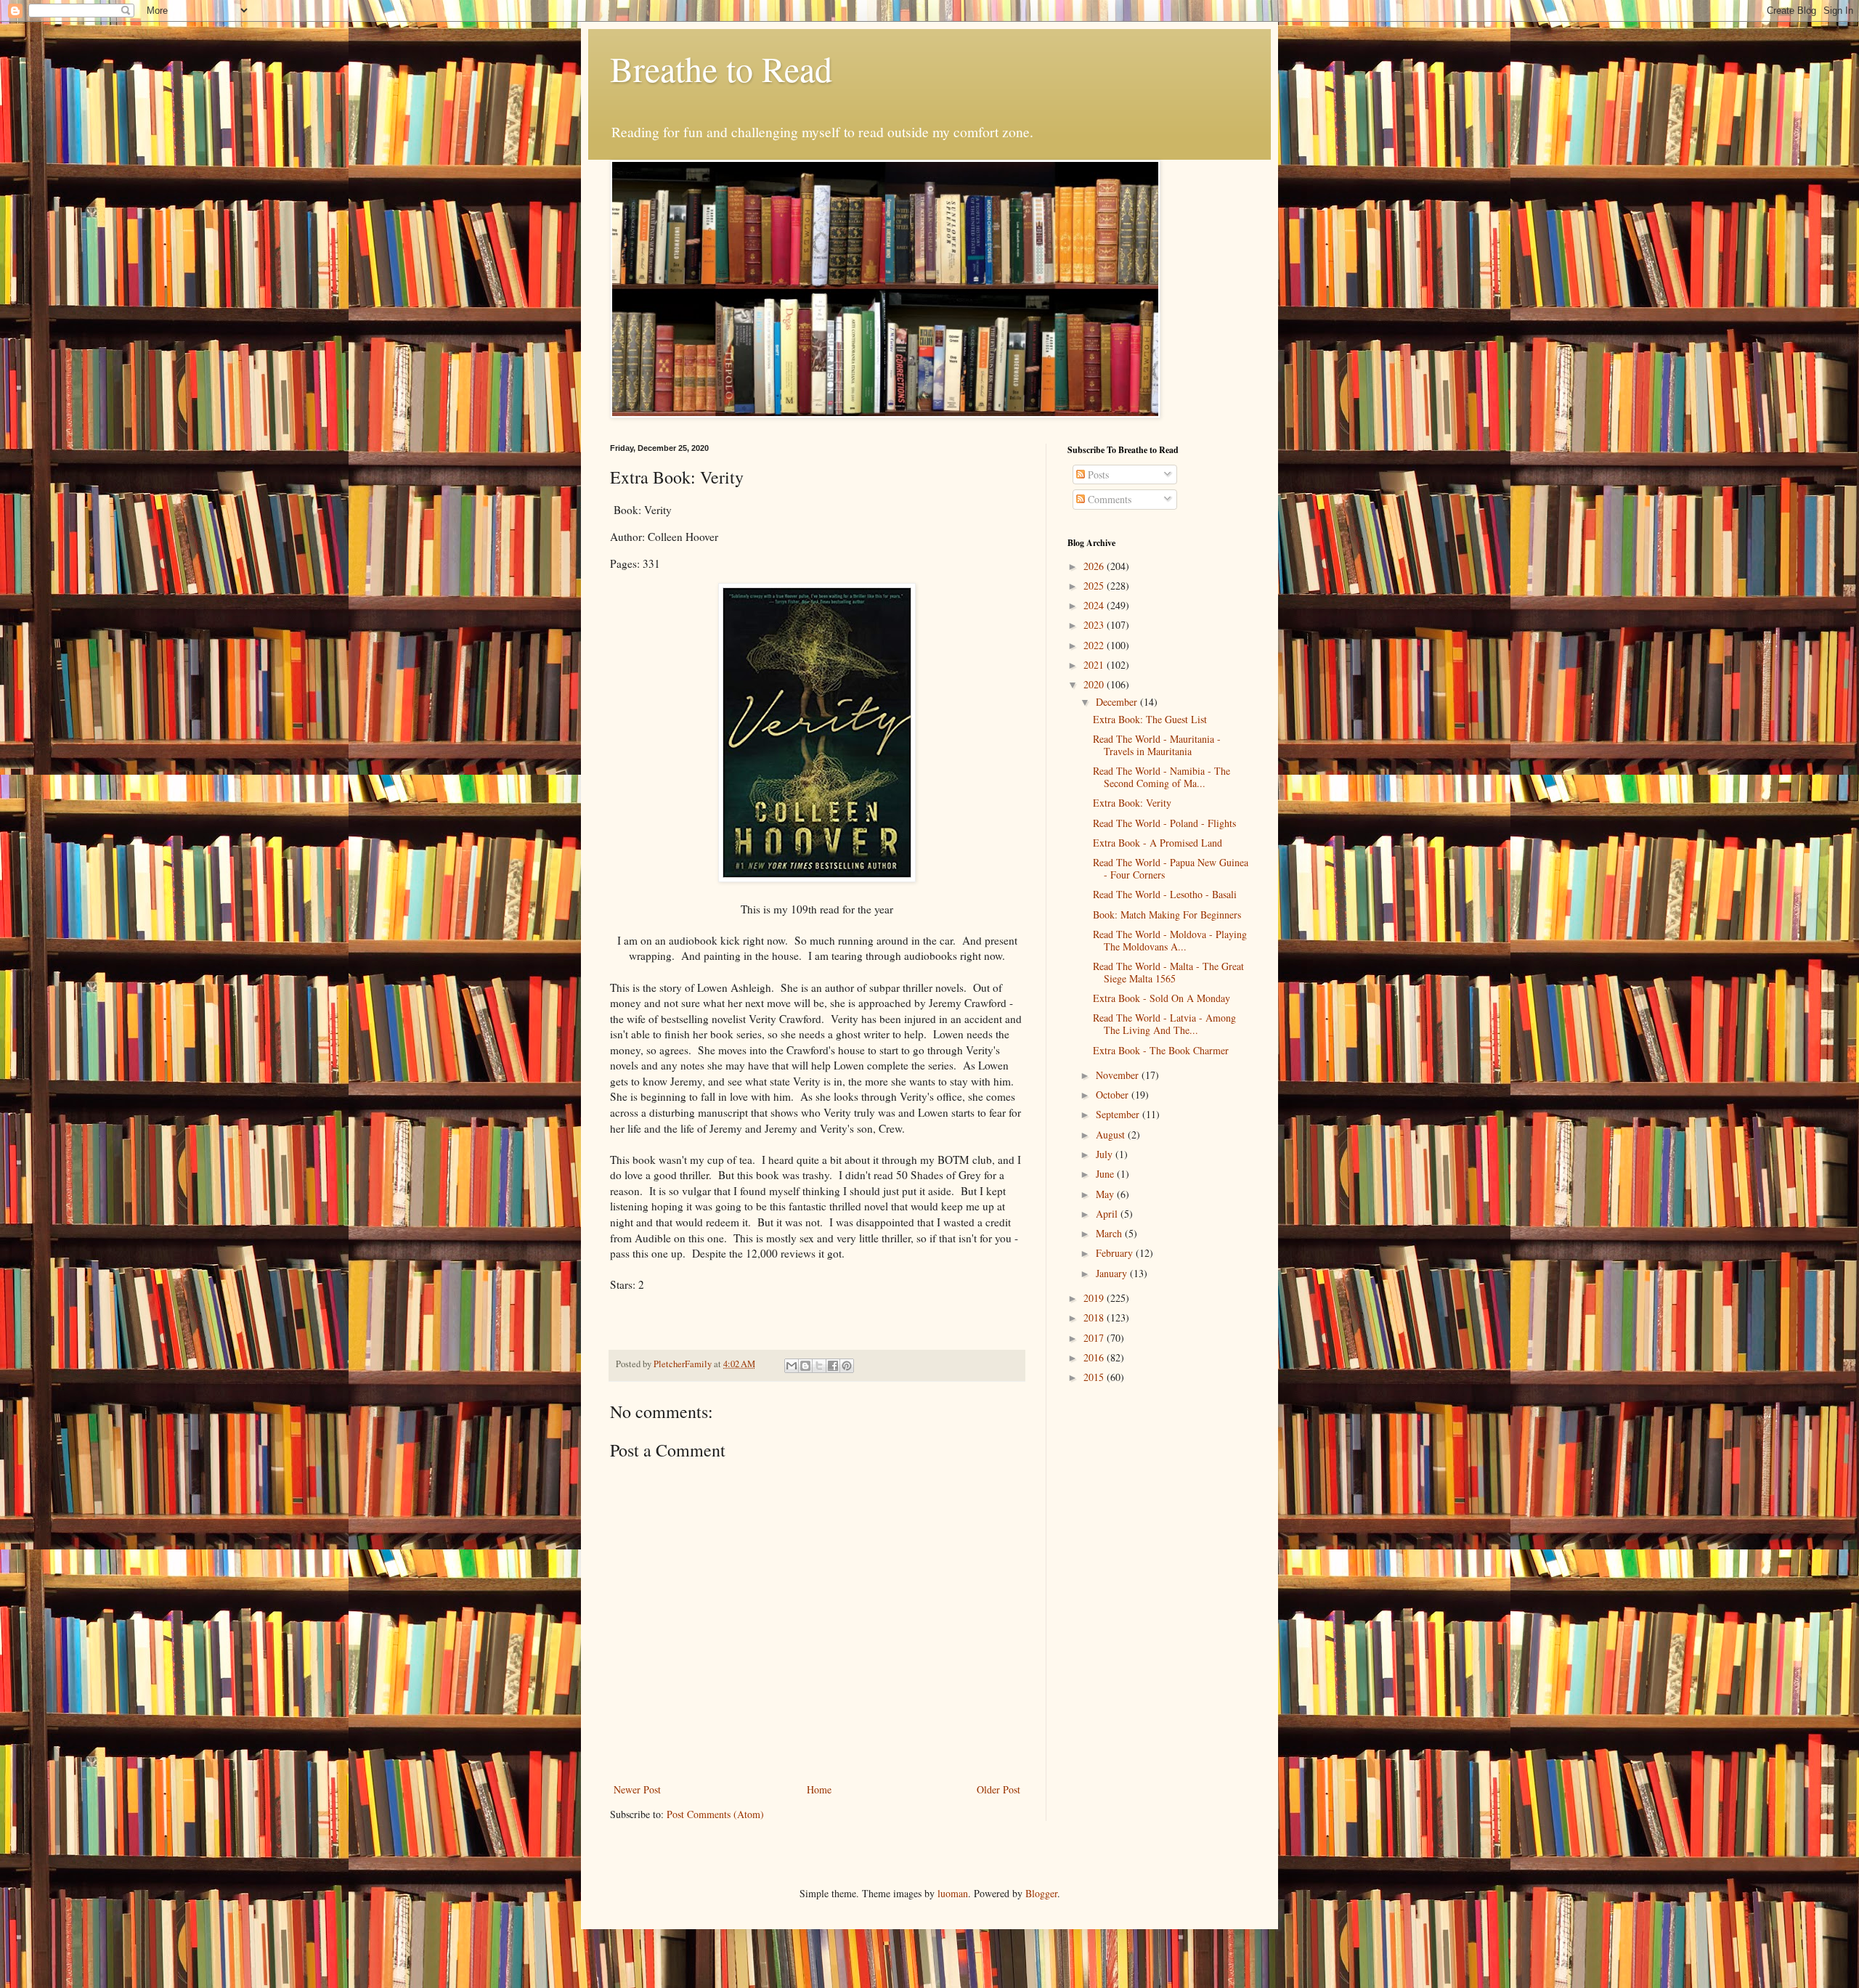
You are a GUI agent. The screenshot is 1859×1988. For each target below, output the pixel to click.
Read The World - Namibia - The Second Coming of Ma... (1162, 777)
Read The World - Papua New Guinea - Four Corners (1171, 868)
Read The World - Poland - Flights (1164, 823)
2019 (1095, 1298)
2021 (1095, 665)
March (1110, 1233)
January (1113, 1273)
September (1119, 1114)
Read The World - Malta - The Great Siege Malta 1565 (1168, 972)
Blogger (1041, 1893)
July (1106, 1154)
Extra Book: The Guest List (1150, 719)
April (1108, 1214)
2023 (1095, 625)
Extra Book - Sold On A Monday (1162, 998)
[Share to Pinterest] (847, 1366)
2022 (1095, 645)
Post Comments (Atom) (715, 1814)
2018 (1095, 1317)
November (1119, 1075)
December (1118, 702)
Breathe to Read (721, 68)
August (1112, 1134)
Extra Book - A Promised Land (1158, 843)
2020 (1095, 684)
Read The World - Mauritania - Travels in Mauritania (1157, 745)
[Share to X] (819, 1366)
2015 (1095, 1377)
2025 (1095, 586)
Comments (1108, 499)
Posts (1097, 474)
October (1114, 1095)
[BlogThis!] (805, 1366)
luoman (953, 1893)
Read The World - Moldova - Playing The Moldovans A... (1170, 940)
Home (819, 1789)
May (1106, 1194)
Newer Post (637, 1789)
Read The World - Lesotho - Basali (1165, 894)
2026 (1095, 566)
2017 (1095, 1338)
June (1106, 1174)
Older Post (998, 1789)
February (1116, 1253)
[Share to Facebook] (833, 1366)
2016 (1095, 1357)
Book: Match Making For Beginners (1167, 914)
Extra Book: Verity (1132, 803)
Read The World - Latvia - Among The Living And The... (1164, 1024)
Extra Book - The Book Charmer (1161, 1050)
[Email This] (792, 1366)
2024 (1095, 605)
